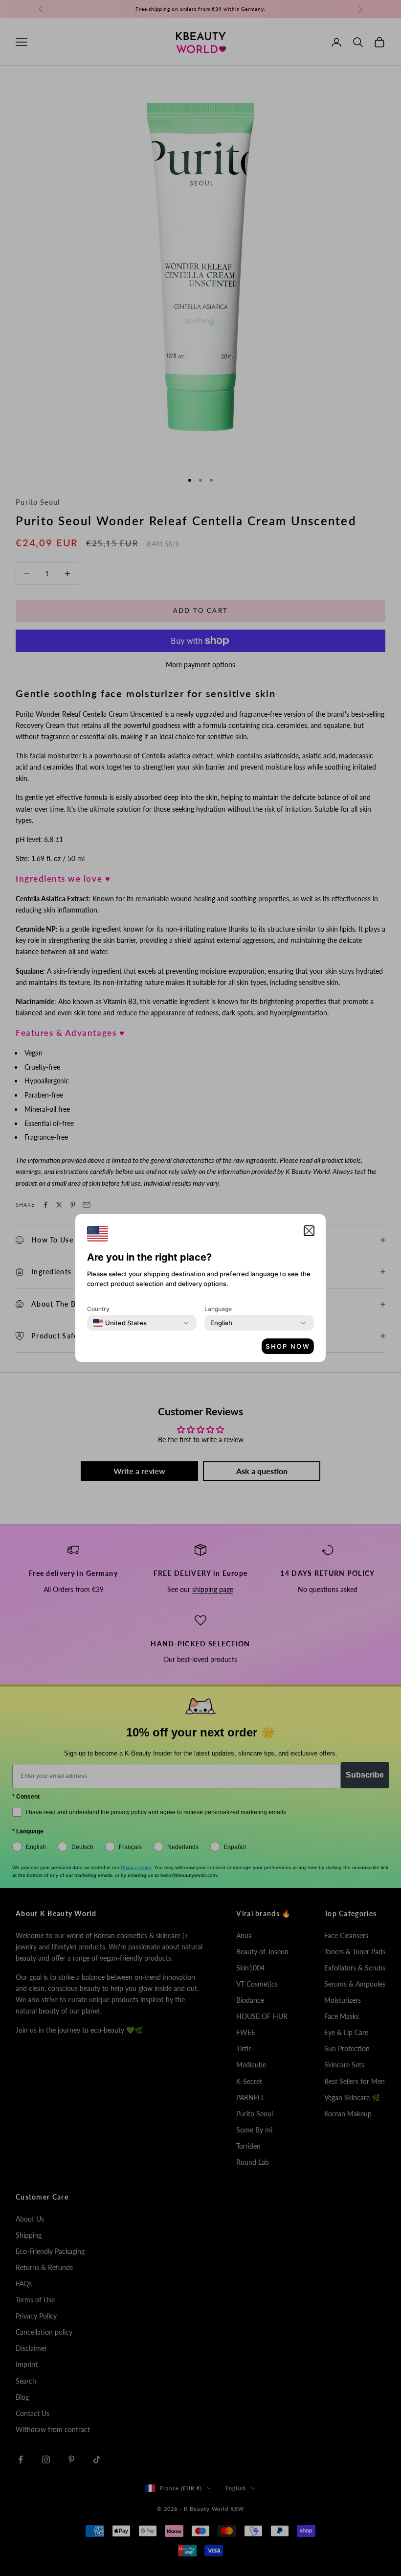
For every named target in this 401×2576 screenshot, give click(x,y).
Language (218, 1309)
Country (98, 1309)
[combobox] (120, 1323)
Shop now (288, 1346)
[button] (309, 1231)
